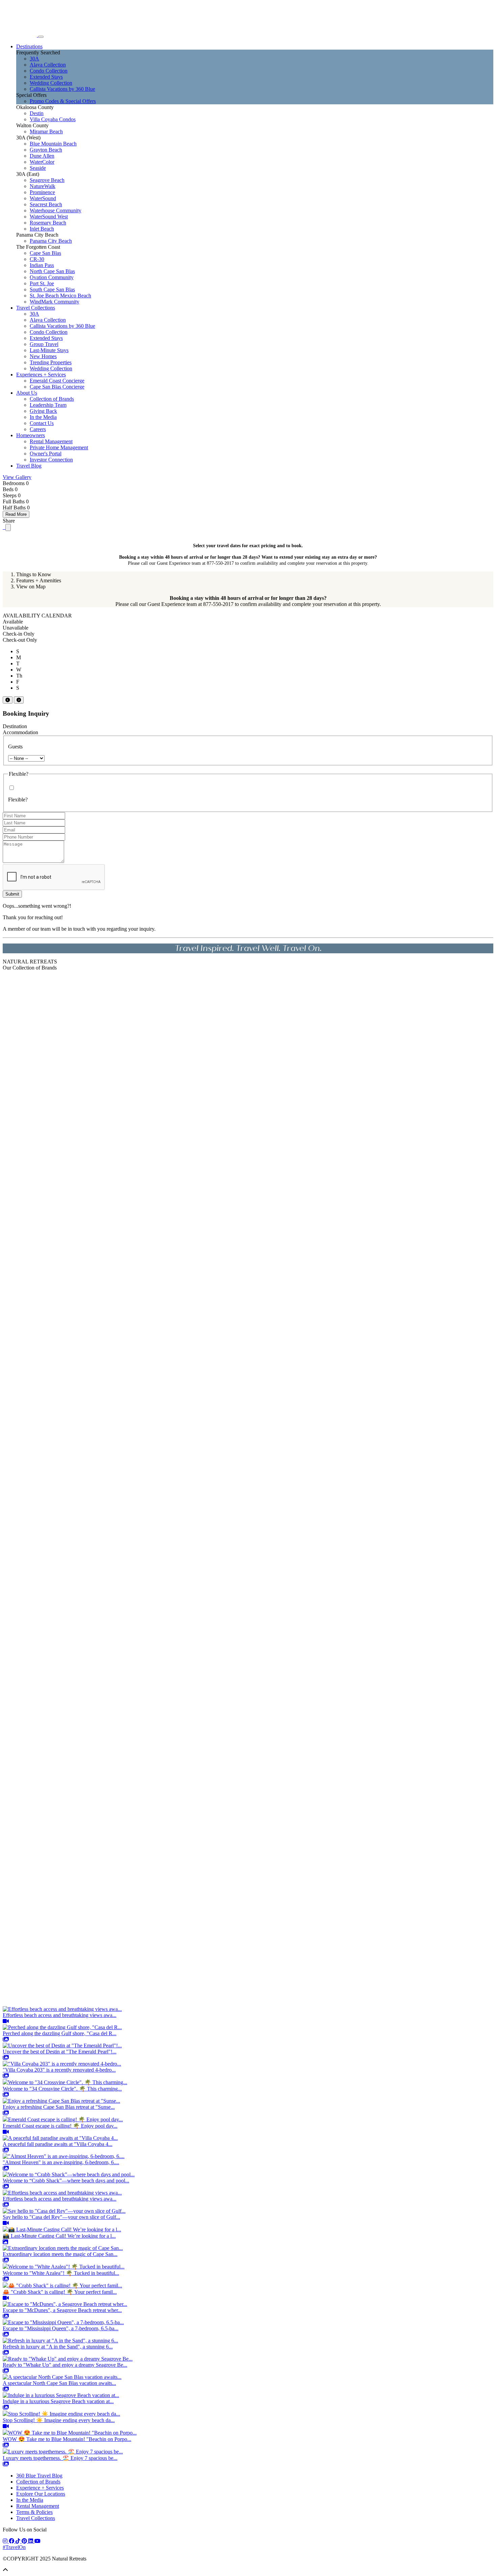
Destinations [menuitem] (29, 46)
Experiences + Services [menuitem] (41, 375)
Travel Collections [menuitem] (36, 308)
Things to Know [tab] (34, 574)
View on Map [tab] (31, 587)
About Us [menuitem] (27, 393)
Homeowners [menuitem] (31, 435)
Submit (12, 894)
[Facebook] (12, 2541)
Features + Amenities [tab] (39, 580)
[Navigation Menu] (41, 37)
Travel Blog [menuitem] (29, 466)
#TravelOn (14, 2547)
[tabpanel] (248, 601)
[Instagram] (6, 2541)
